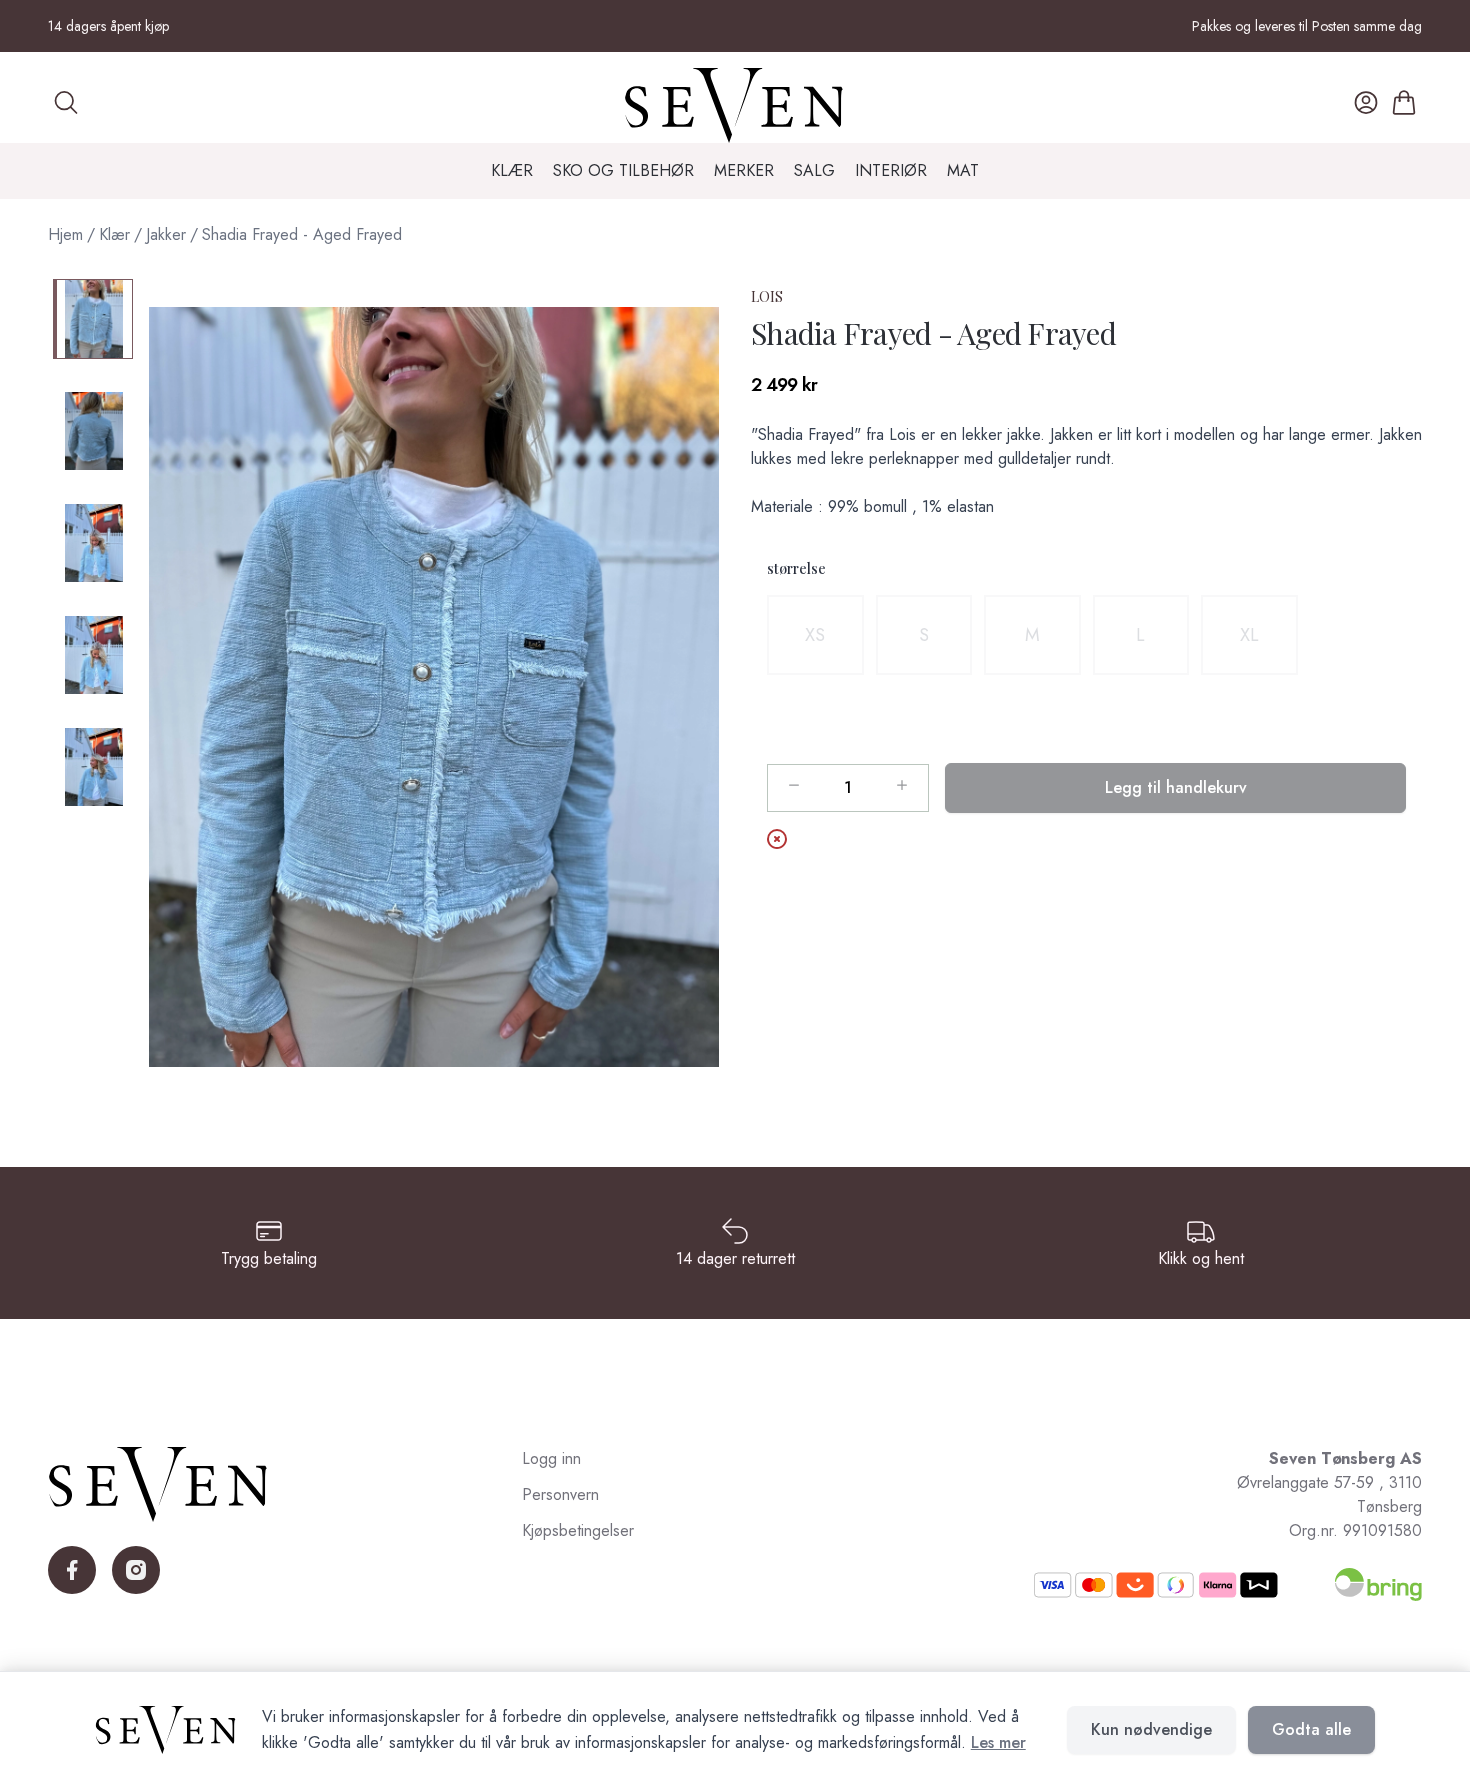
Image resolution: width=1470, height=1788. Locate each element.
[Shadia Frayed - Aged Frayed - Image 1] (93, 319)
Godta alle (1311, 1729)
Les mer (998, 1742)
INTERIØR (891, 170)
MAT (963, 170)
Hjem (65, 234)
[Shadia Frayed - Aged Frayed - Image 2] (93, 431)
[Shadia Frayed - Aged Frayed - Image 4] (93, 655)
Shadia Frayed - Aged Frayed (302, 234)
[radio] (815, 635)
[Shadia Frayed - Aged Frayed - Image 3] (93, 543)
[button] (434, 687)
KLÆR (512, 170)
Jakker (166, 234)
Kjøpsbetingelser (578, 1530)
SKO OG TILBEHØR (623, 170)
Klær (114, 234)
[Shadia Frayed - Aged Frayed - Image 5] (93, 767)
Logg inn (551, 1458)
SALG (814, 170)
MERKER (744, 170)
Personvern (560, 1494)
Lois (767, 296)
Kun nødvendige (1151, 1729)
